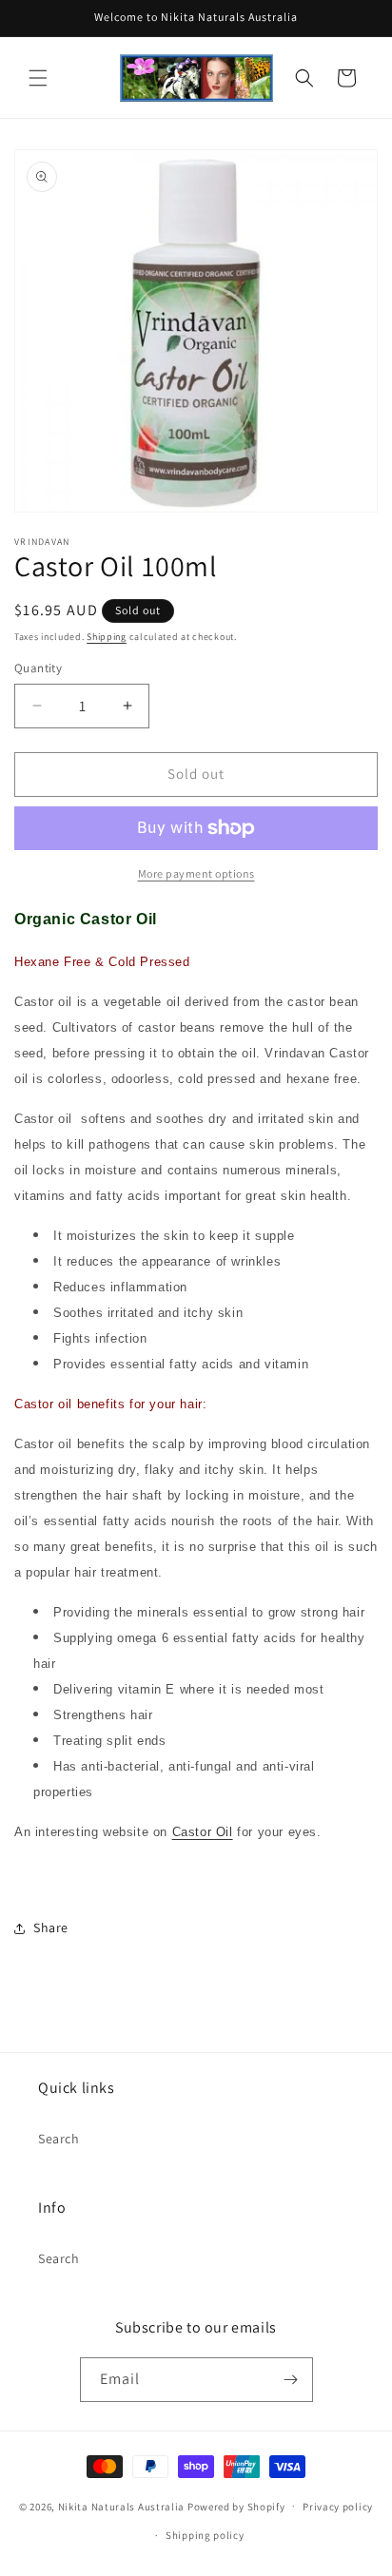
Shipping (107, 637)
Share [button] (51, 1927)
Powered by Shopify (236, 2506)
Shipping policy (205, 2535)
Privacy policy (338, 2507)
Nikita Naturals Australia (122, 2506)
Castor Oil (203, 1832)
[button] (38, 78)
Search (59, 2139)
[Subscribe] (291, 2380)
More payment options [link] (196, 873)
